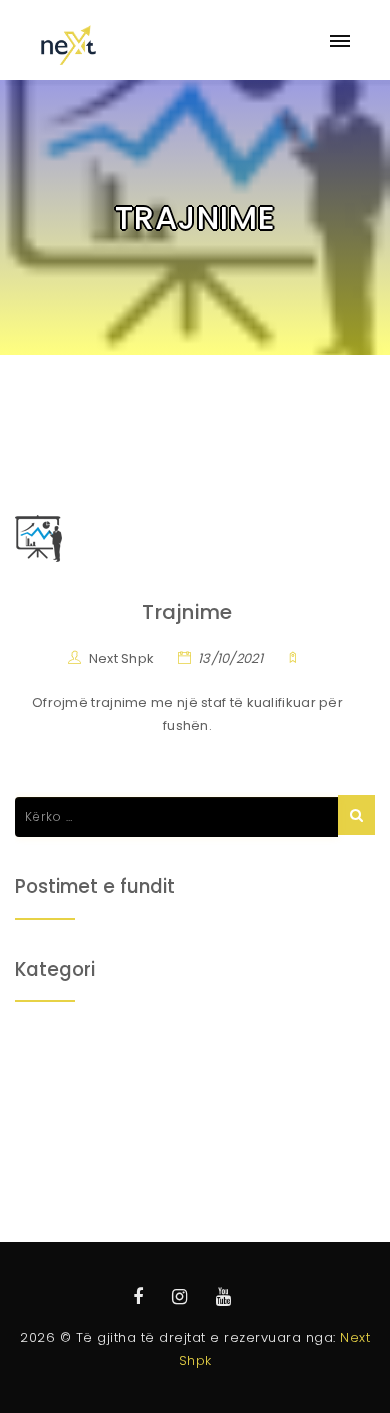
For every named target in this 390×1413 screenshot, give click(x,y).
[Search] (356, 815)
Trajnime (187, 612)
